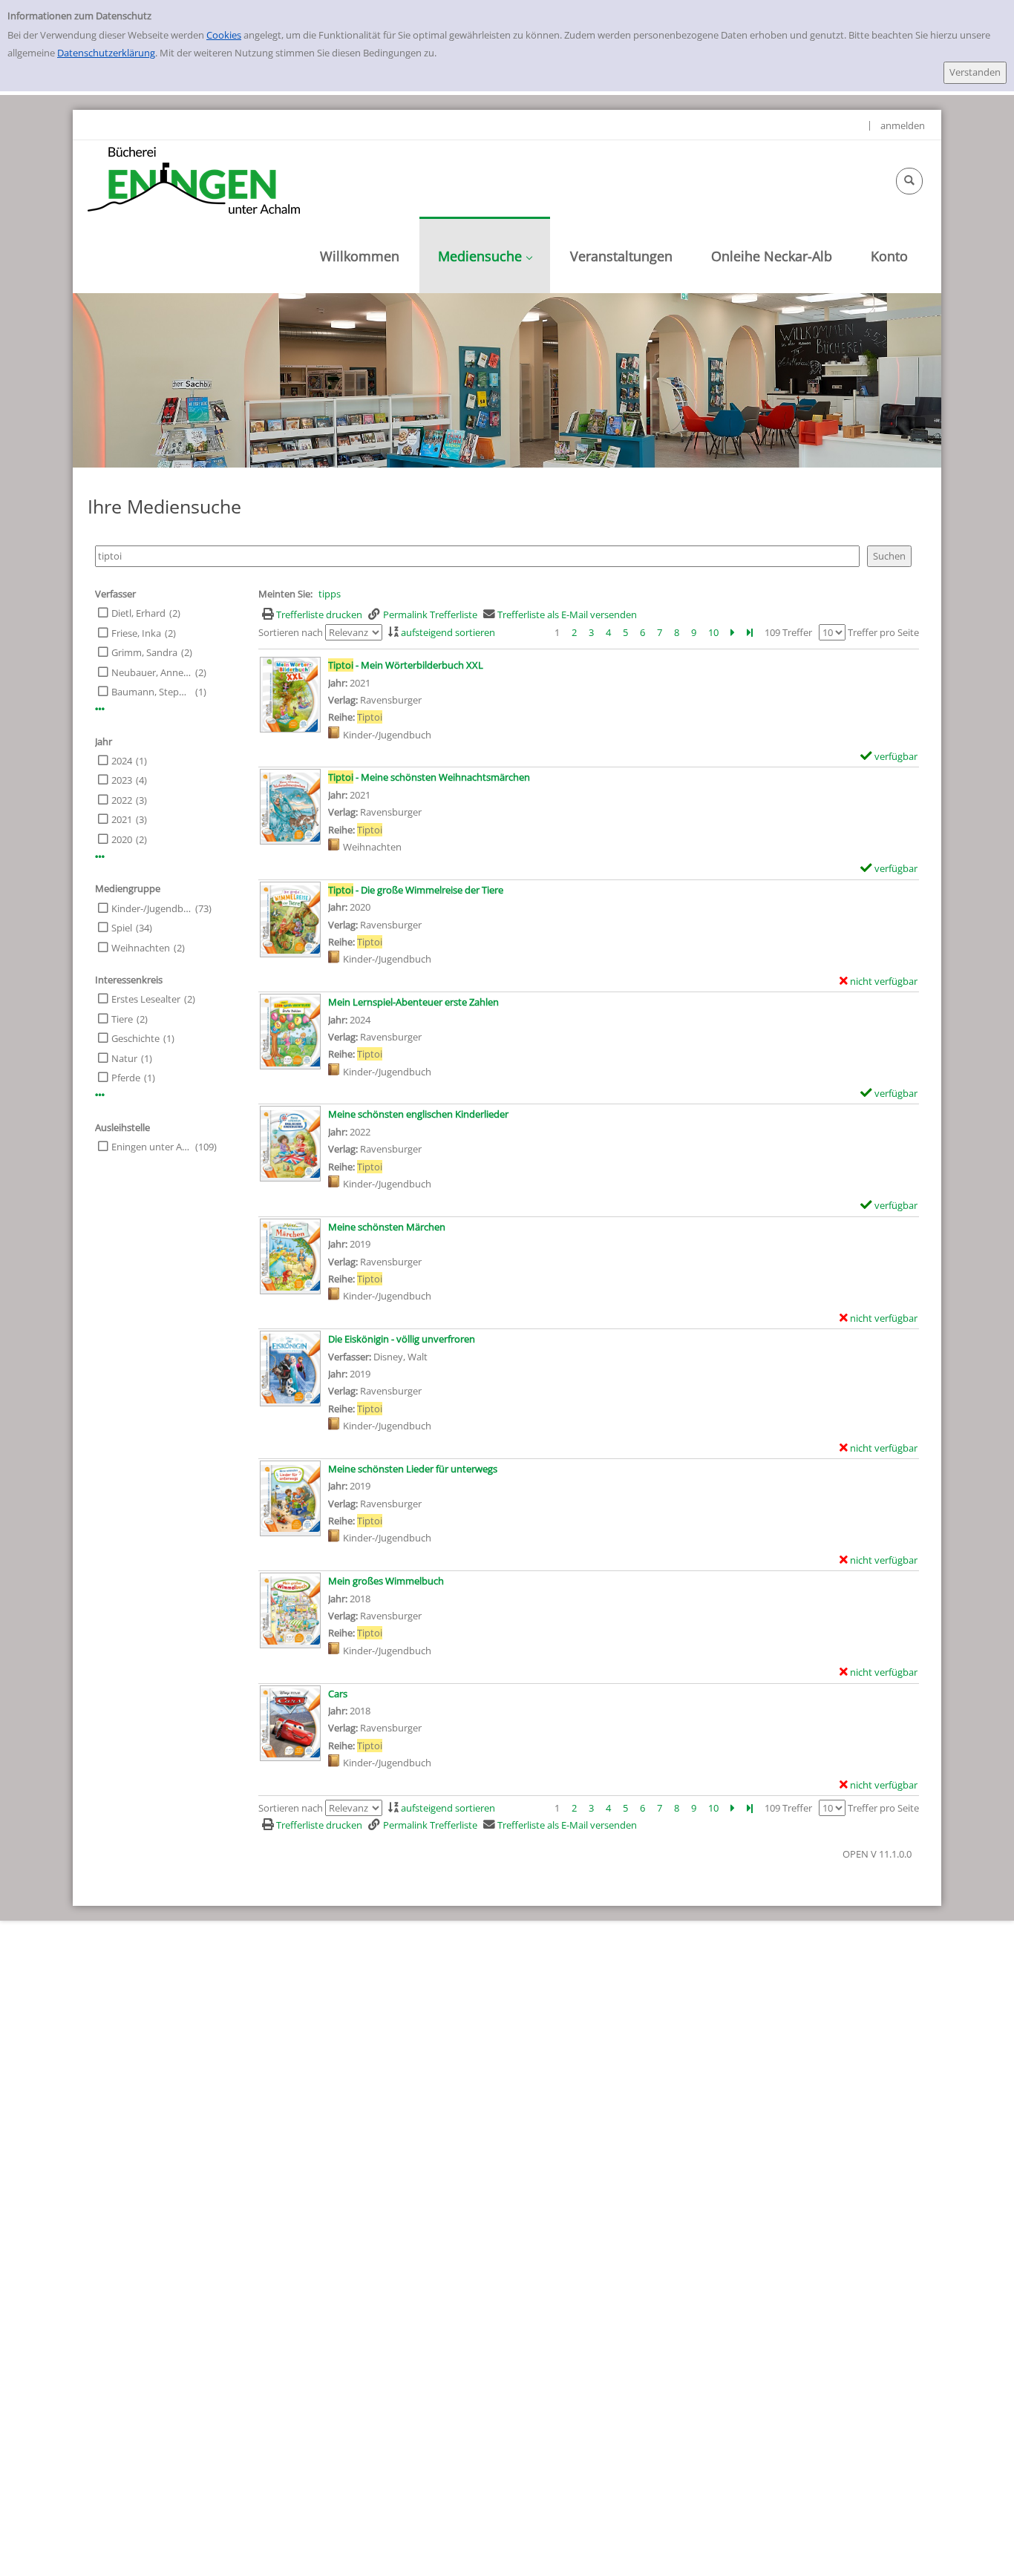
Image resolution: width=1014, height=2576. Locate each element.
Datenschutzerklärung (106, 53)
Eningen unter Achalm (151, 1147)
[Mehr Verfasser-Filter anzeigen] (100, 709)
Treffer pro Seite (883, 632)
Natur (124, 1058)
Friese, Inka (136, 633)
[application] (485, 255)
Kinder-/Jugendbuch (151, 908)
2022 (122, 800)
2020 (122, 839)
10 (713, 632)
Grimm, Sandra (144, 652)
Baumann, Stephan (151, 692)
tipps (330, 594)
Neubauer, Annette (151, 672)
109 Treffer (788, 632)
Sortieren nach (291, 632)
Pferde (126, 1078)
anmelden (903, 125)
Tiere (122, 1019)
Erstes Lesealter (146, 999)
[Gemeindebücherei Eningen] (194, 180)
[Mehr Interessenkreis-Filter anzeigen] (100, 1095)
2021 (122, 819)
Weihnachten (141, 948)
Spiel (122, 928)
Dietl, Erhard (138, 613)
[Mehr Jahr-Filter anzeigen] (100, 857)
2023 (122, 780)
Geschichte (135, 1038)
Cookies (224, 35)
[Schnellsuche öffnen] (909, 181)
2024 (122, 761)
